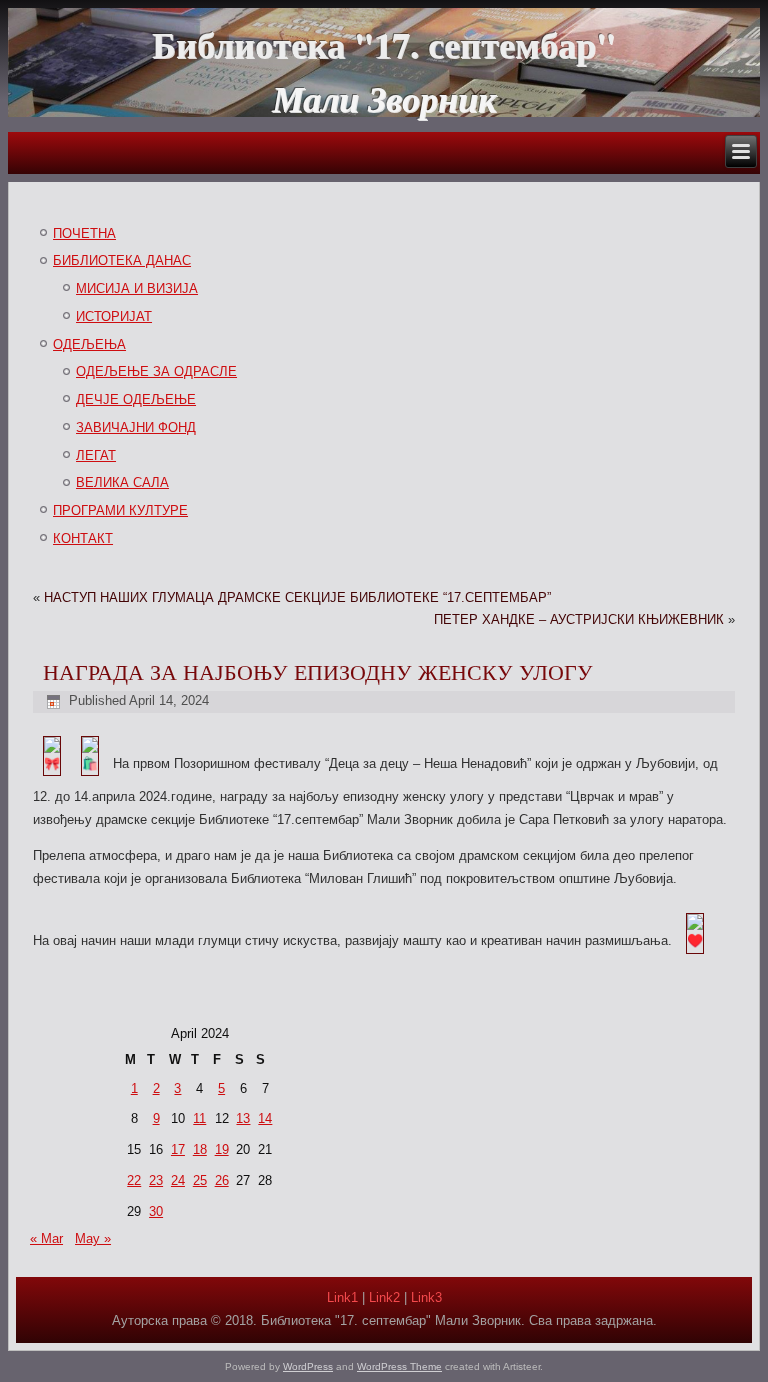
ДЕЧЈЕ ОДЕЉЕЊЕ (136, 399)
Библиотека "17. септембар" (384, 44)
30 (156, 1211)
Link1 (342, 1297)
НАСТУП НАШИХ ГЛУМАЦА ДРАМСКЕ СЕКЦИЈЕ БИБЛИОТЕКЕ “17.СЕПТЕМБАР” (297, 597)
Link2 (384, 1297)
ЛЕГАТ (96, 455)
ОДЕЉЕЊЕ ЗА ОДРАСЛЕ (156, 371)
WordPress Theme (399, 1366)
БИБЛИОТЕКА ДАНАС (122, 260)
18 (200, 1149)
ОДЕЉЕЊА (89, 344)
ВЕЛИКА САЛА (122, 482)
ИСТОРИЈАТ (114, 316)
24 (178, 1180)
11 (199, 1118)
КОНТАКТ (83, 538)
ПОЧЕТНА (84, 233)
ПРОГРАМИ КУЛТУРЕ (120, 510)
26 (222, 1180)
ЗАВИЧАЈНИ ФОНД (136, 427)
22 (134, 1180)
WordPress (308, 1366)
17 (178, 1149)
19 (222, 1149)
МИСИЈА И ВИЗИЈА (137, 288)
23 (156, 1180)
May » (93, 1238)
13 (243, 1118)
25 (200, 1180)
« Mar (46, 1238)
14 (265, 1118)
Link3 (426, 1297)
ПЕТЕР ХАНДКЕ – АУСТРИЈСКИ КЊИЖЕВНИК (579, 619)
